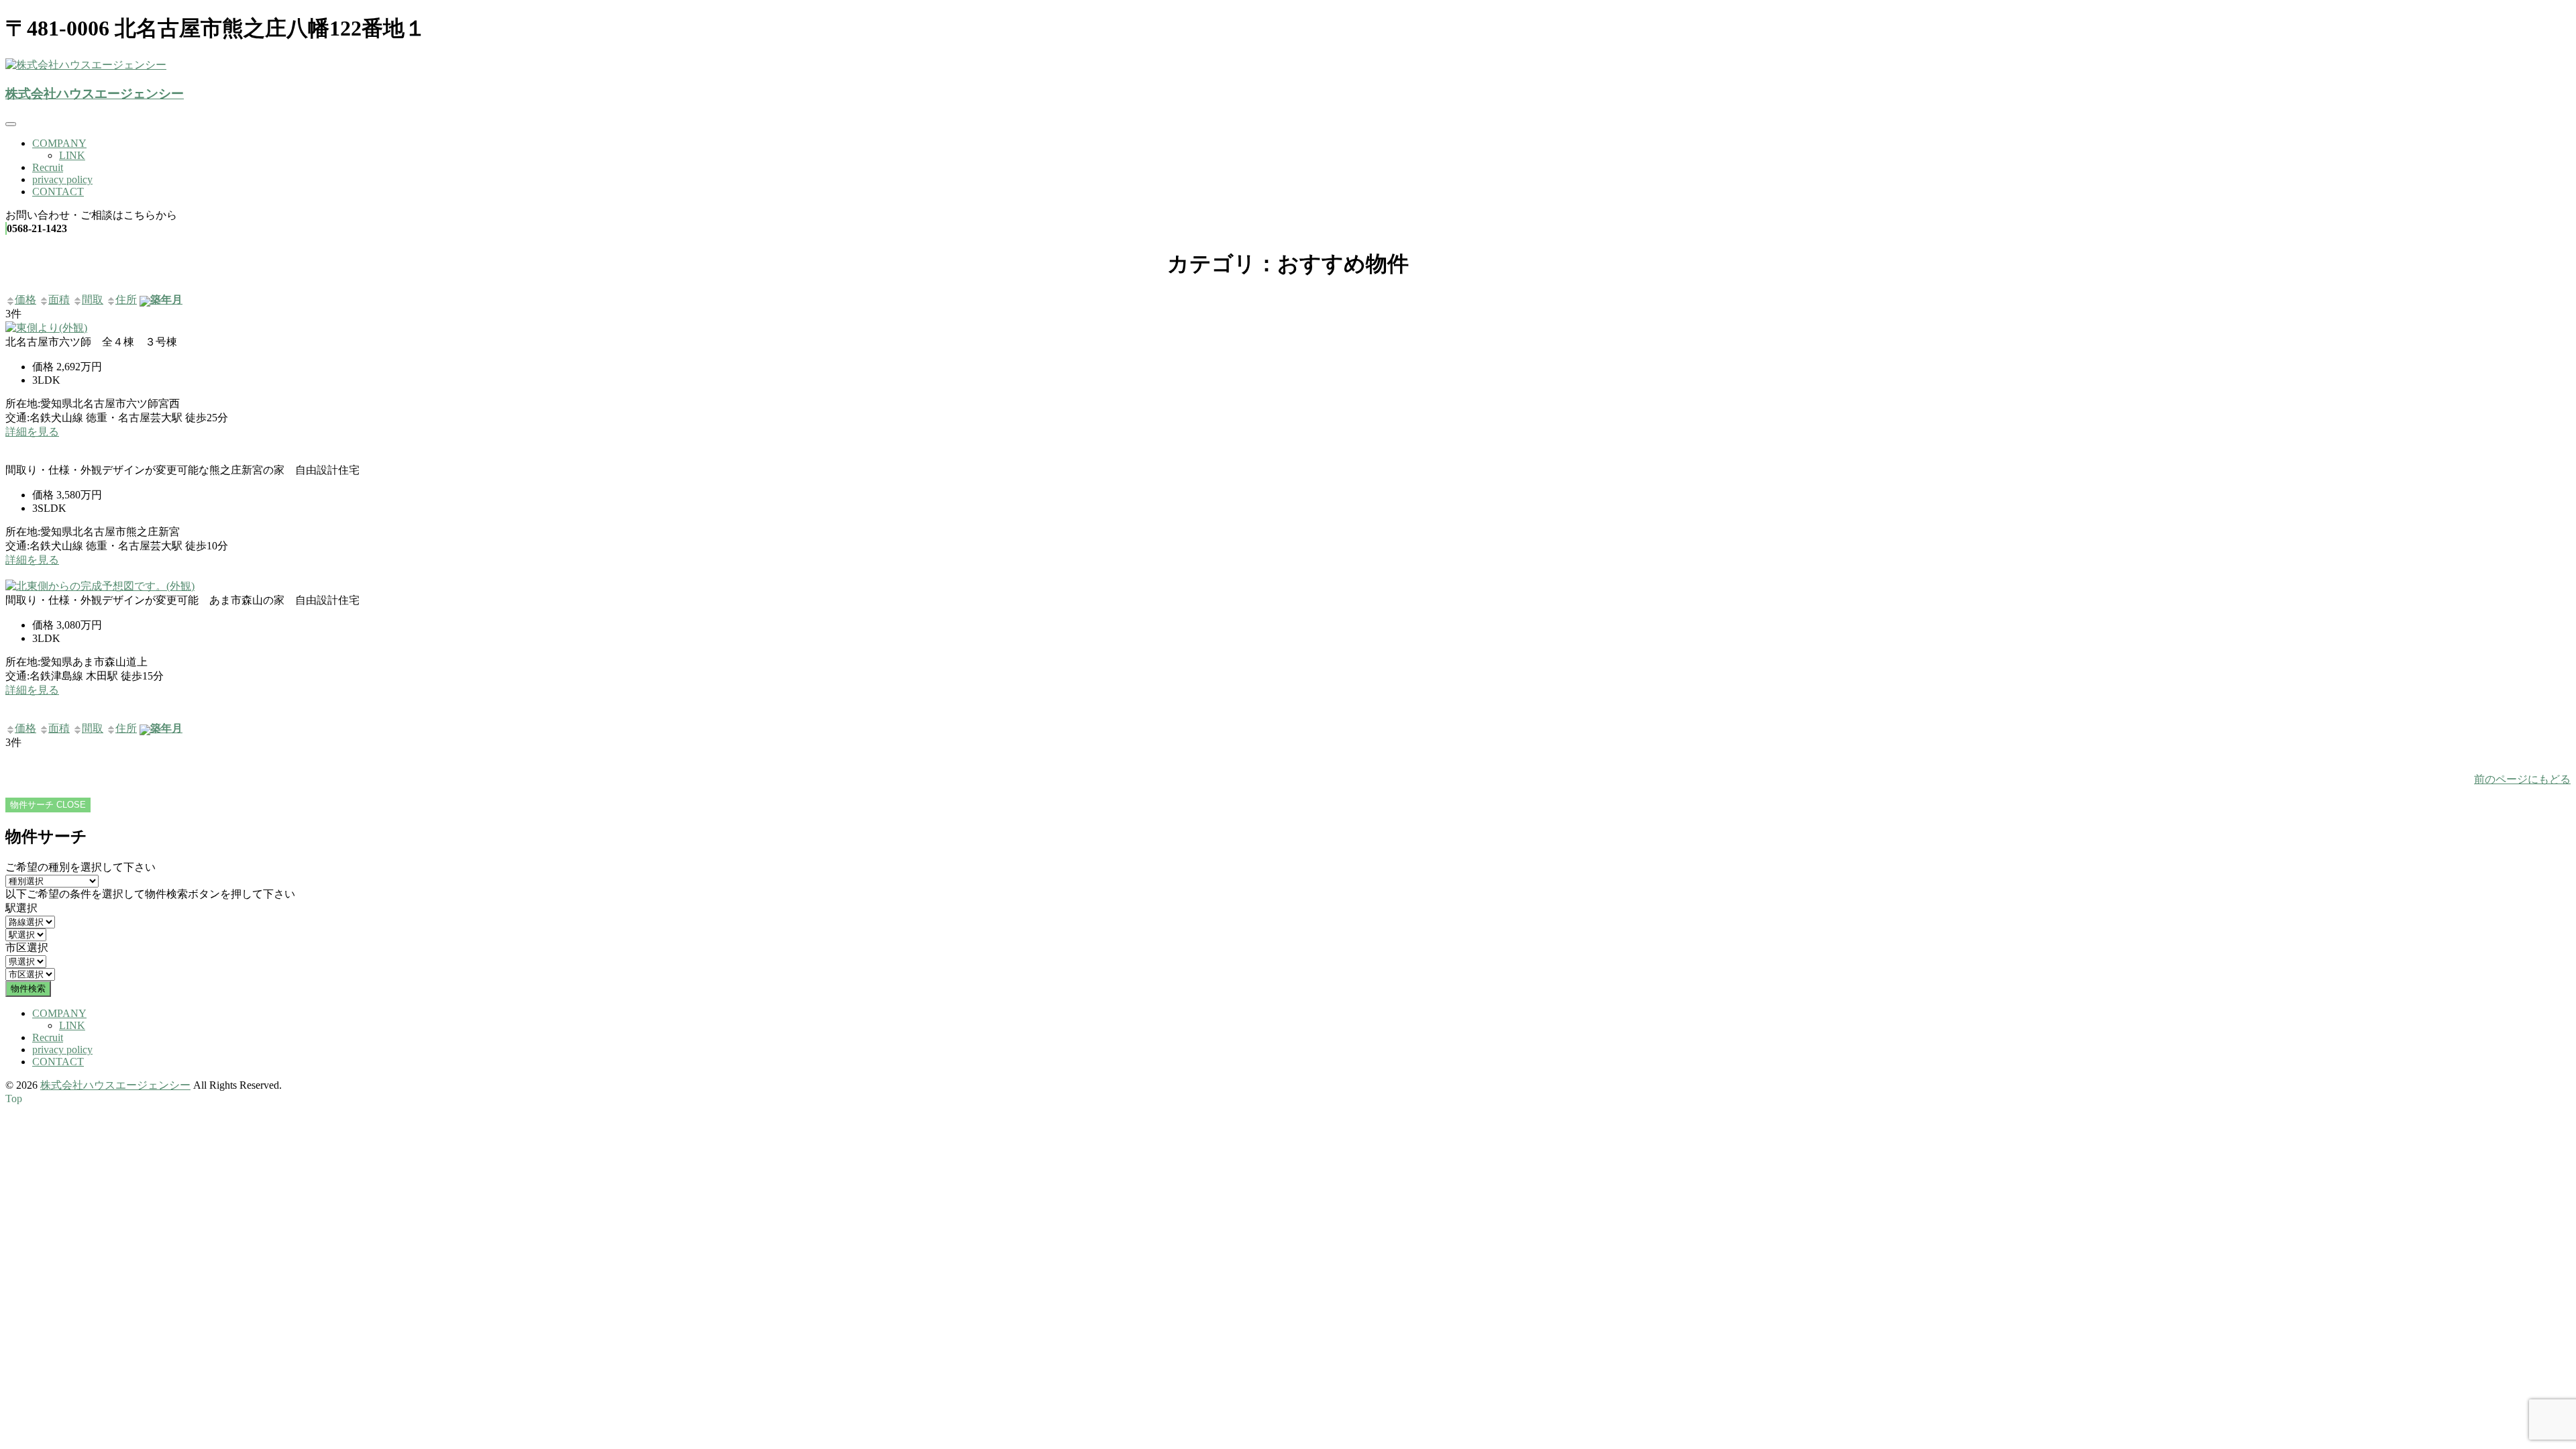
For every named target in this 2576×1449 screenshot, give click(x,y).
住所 (126, 300)
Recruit (48, 167)
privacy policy (62, 179)
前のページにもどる (2522, 779)
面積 (59, 300)
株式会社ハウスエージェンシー (95, 94)
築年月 (166, 300)
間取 (93, 300)
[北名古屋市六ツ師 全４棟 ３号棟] (46, 328)
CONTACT (58, 192)
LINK (72, 155)
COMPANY (59, 143)
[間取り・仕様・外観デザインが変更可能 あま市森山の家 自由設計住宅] (100, 586)
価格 (25, 300)
